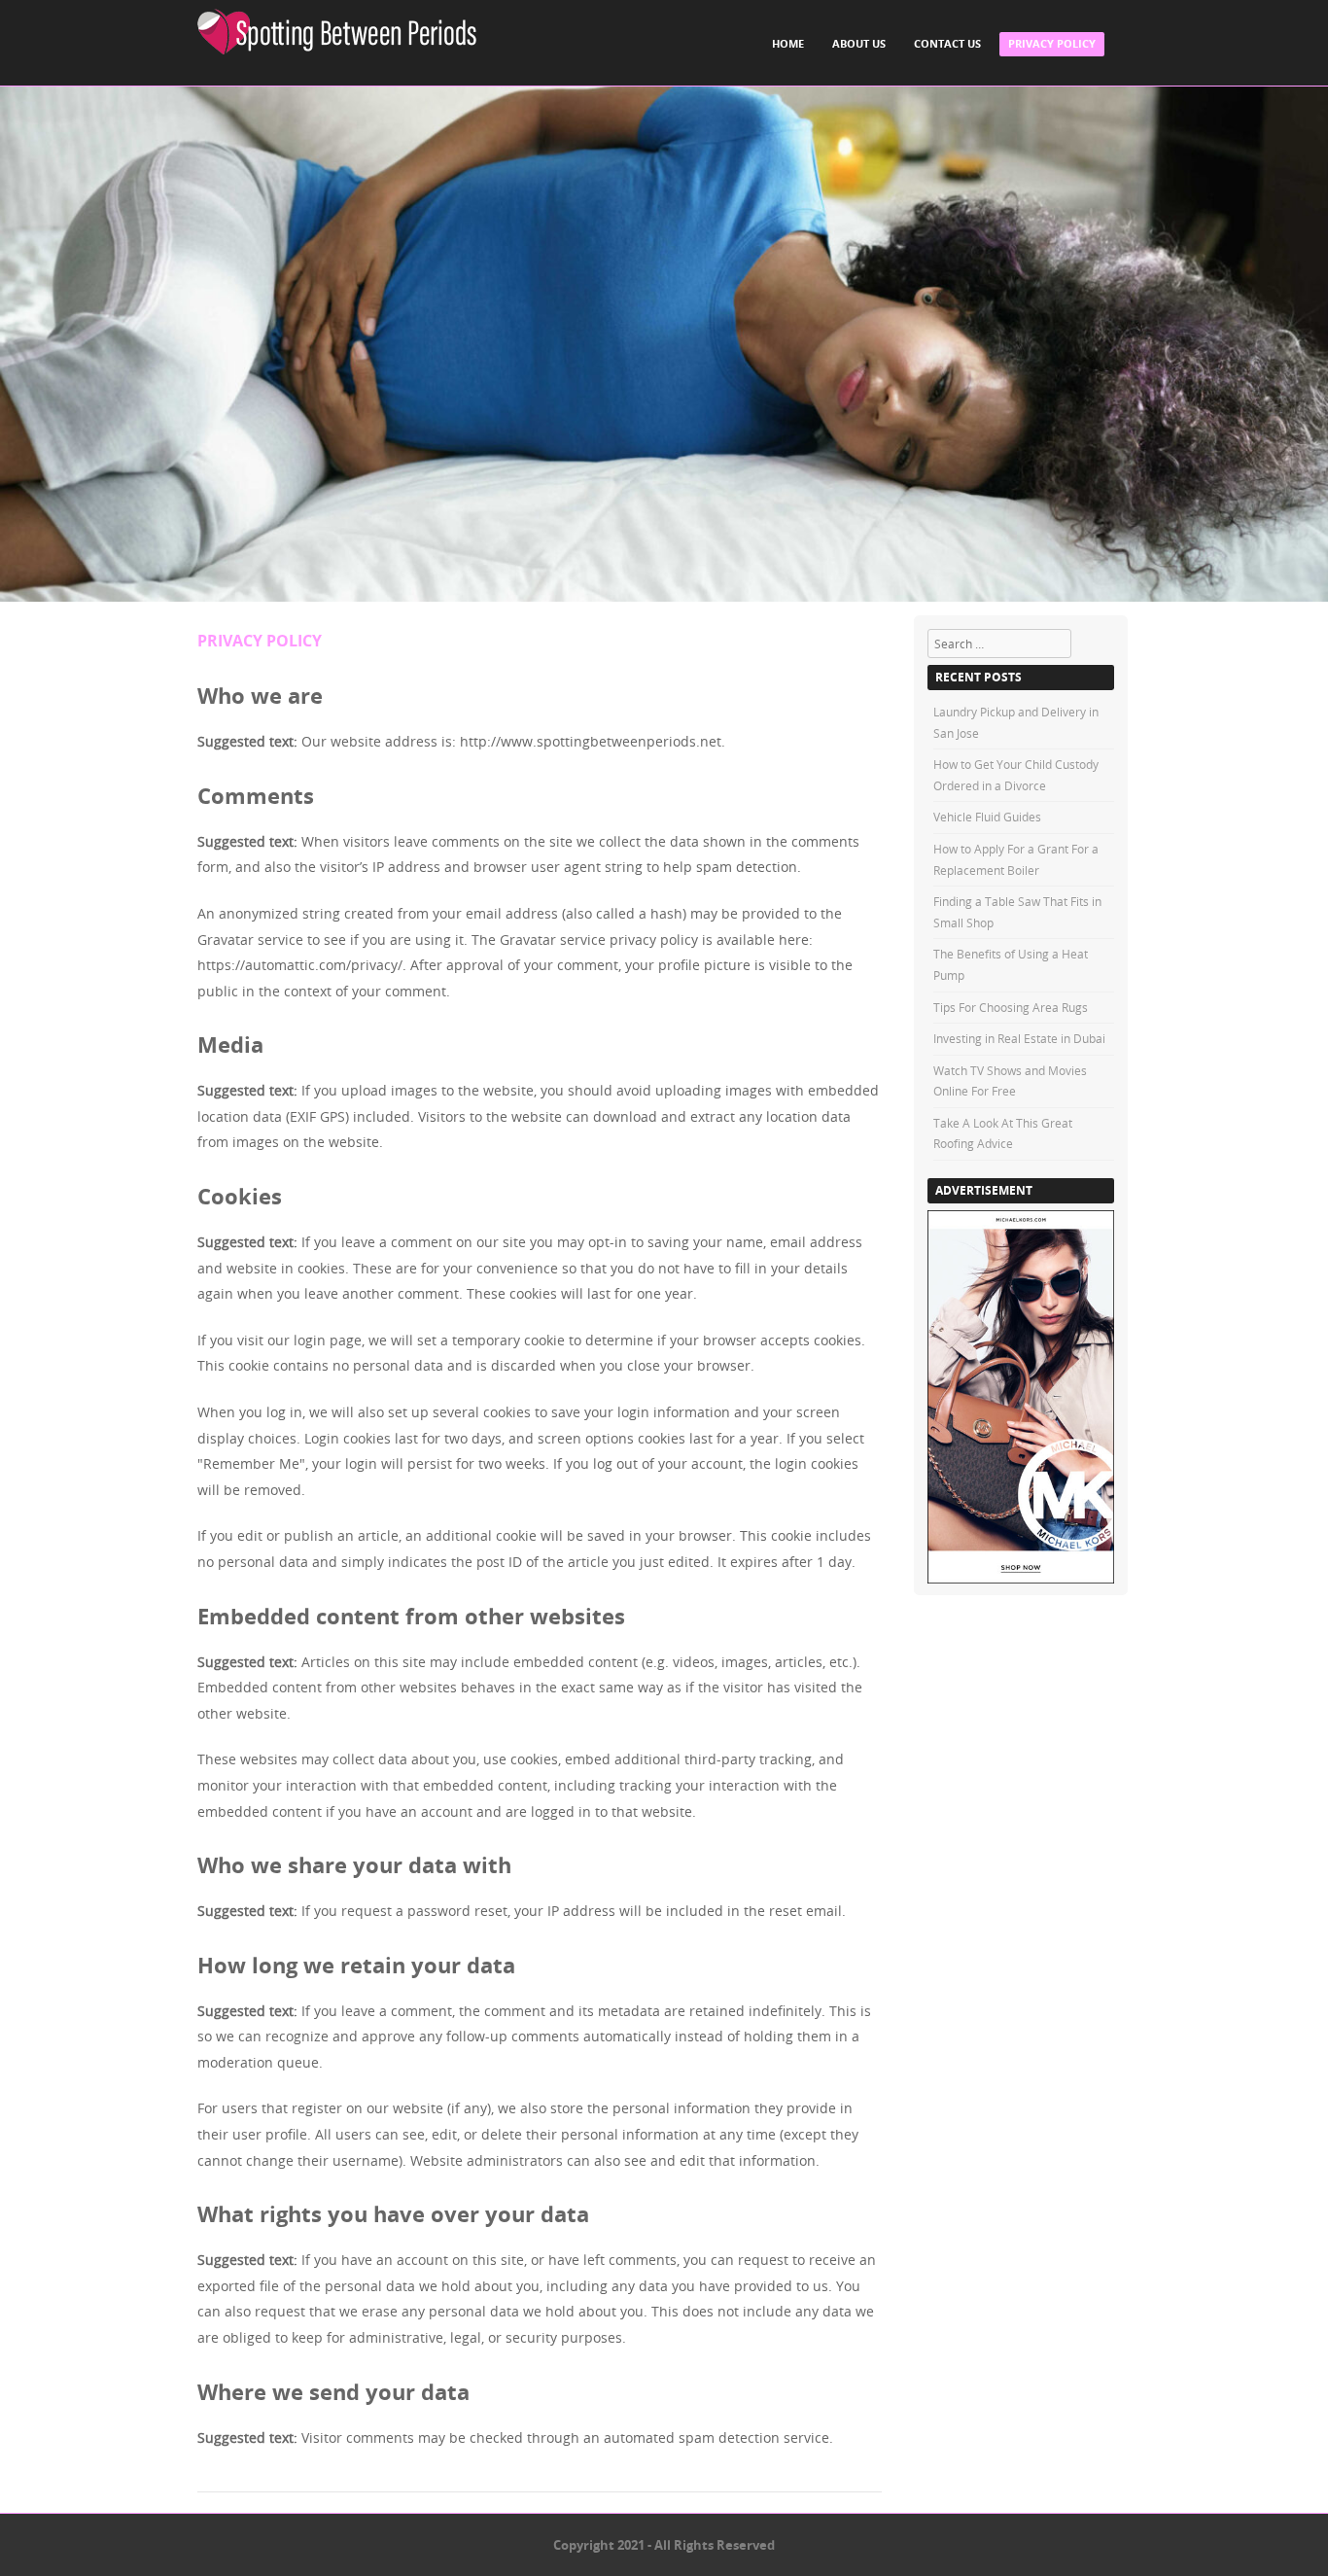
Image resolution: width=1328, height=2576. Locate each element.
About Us (859, 43)
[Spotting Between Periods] (337, 32)
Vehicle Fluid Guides (987, 817)
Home (788, 43)
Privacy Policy (1052, 43)
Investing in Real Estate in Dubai (1019, 1038)
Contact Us (947, 43)
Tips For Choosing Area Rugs (1011, 1007)
